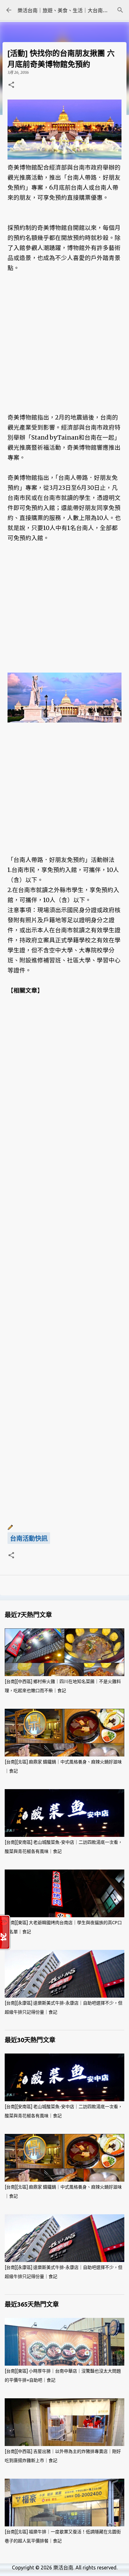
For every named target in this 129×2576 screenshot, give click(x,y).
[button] (11, 85)
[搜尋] (120, 10)
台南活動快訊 (29, 1539)
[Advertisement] (64, 348)
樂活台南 (63, 2568)
